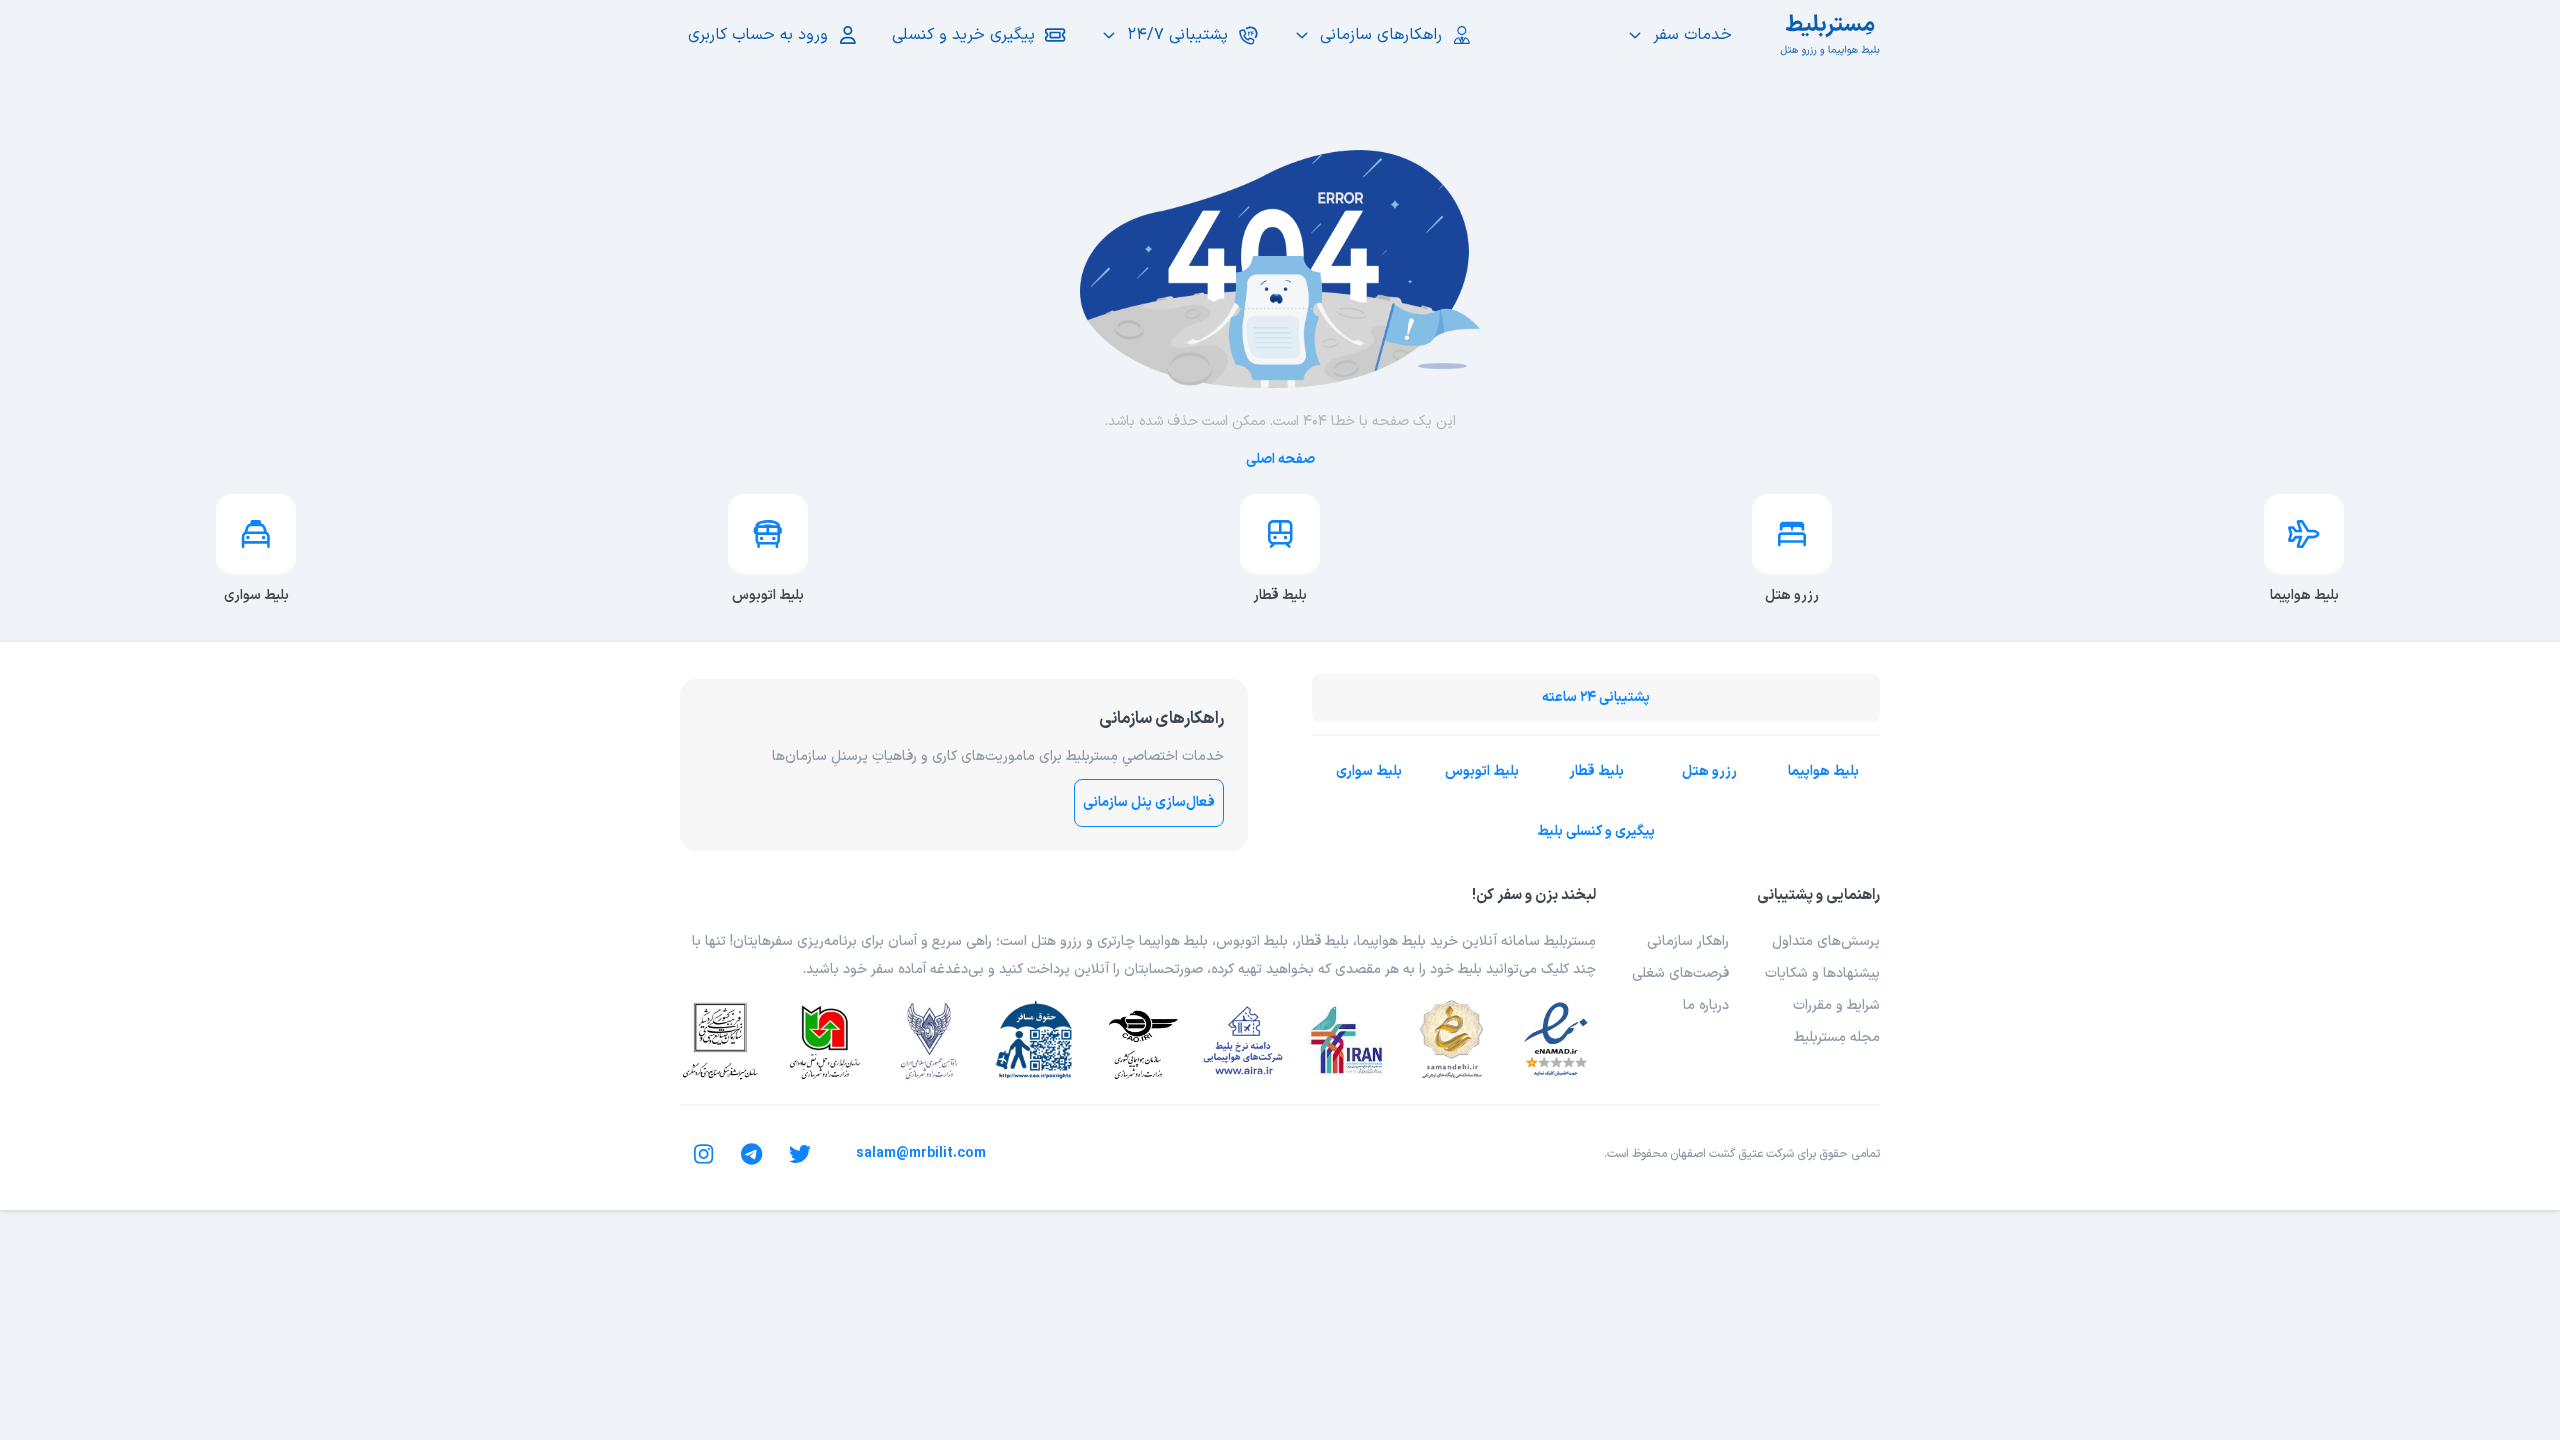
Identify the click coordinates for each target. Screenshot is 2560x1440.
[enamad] (1556, 1040)
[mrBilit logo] (1830, 35)
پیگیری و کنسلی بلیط (1596, 831)
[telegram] (752, 1154)
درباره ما (1706, 1005)
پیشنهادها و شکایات (1822, 973)
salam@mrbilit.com (921, 1153)
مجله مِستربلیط (1837, 1037)
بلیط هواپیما (1823, 771)
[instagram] (704, 1154)
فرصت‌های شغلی (1680, 973)
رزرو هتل (1709, 771)
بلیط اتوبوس (1482, 771)
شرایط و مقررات (1836, 1005)
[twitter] (800, 1154)
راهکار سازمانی (1688, 941)
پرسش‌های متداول (1826, 941)
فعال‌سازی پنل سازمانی (1149, 802)
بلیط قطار (1596, 771)
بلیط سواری (1369, 771)
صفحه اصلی (1280, 459)
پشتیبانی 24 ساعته (1596, 697)
